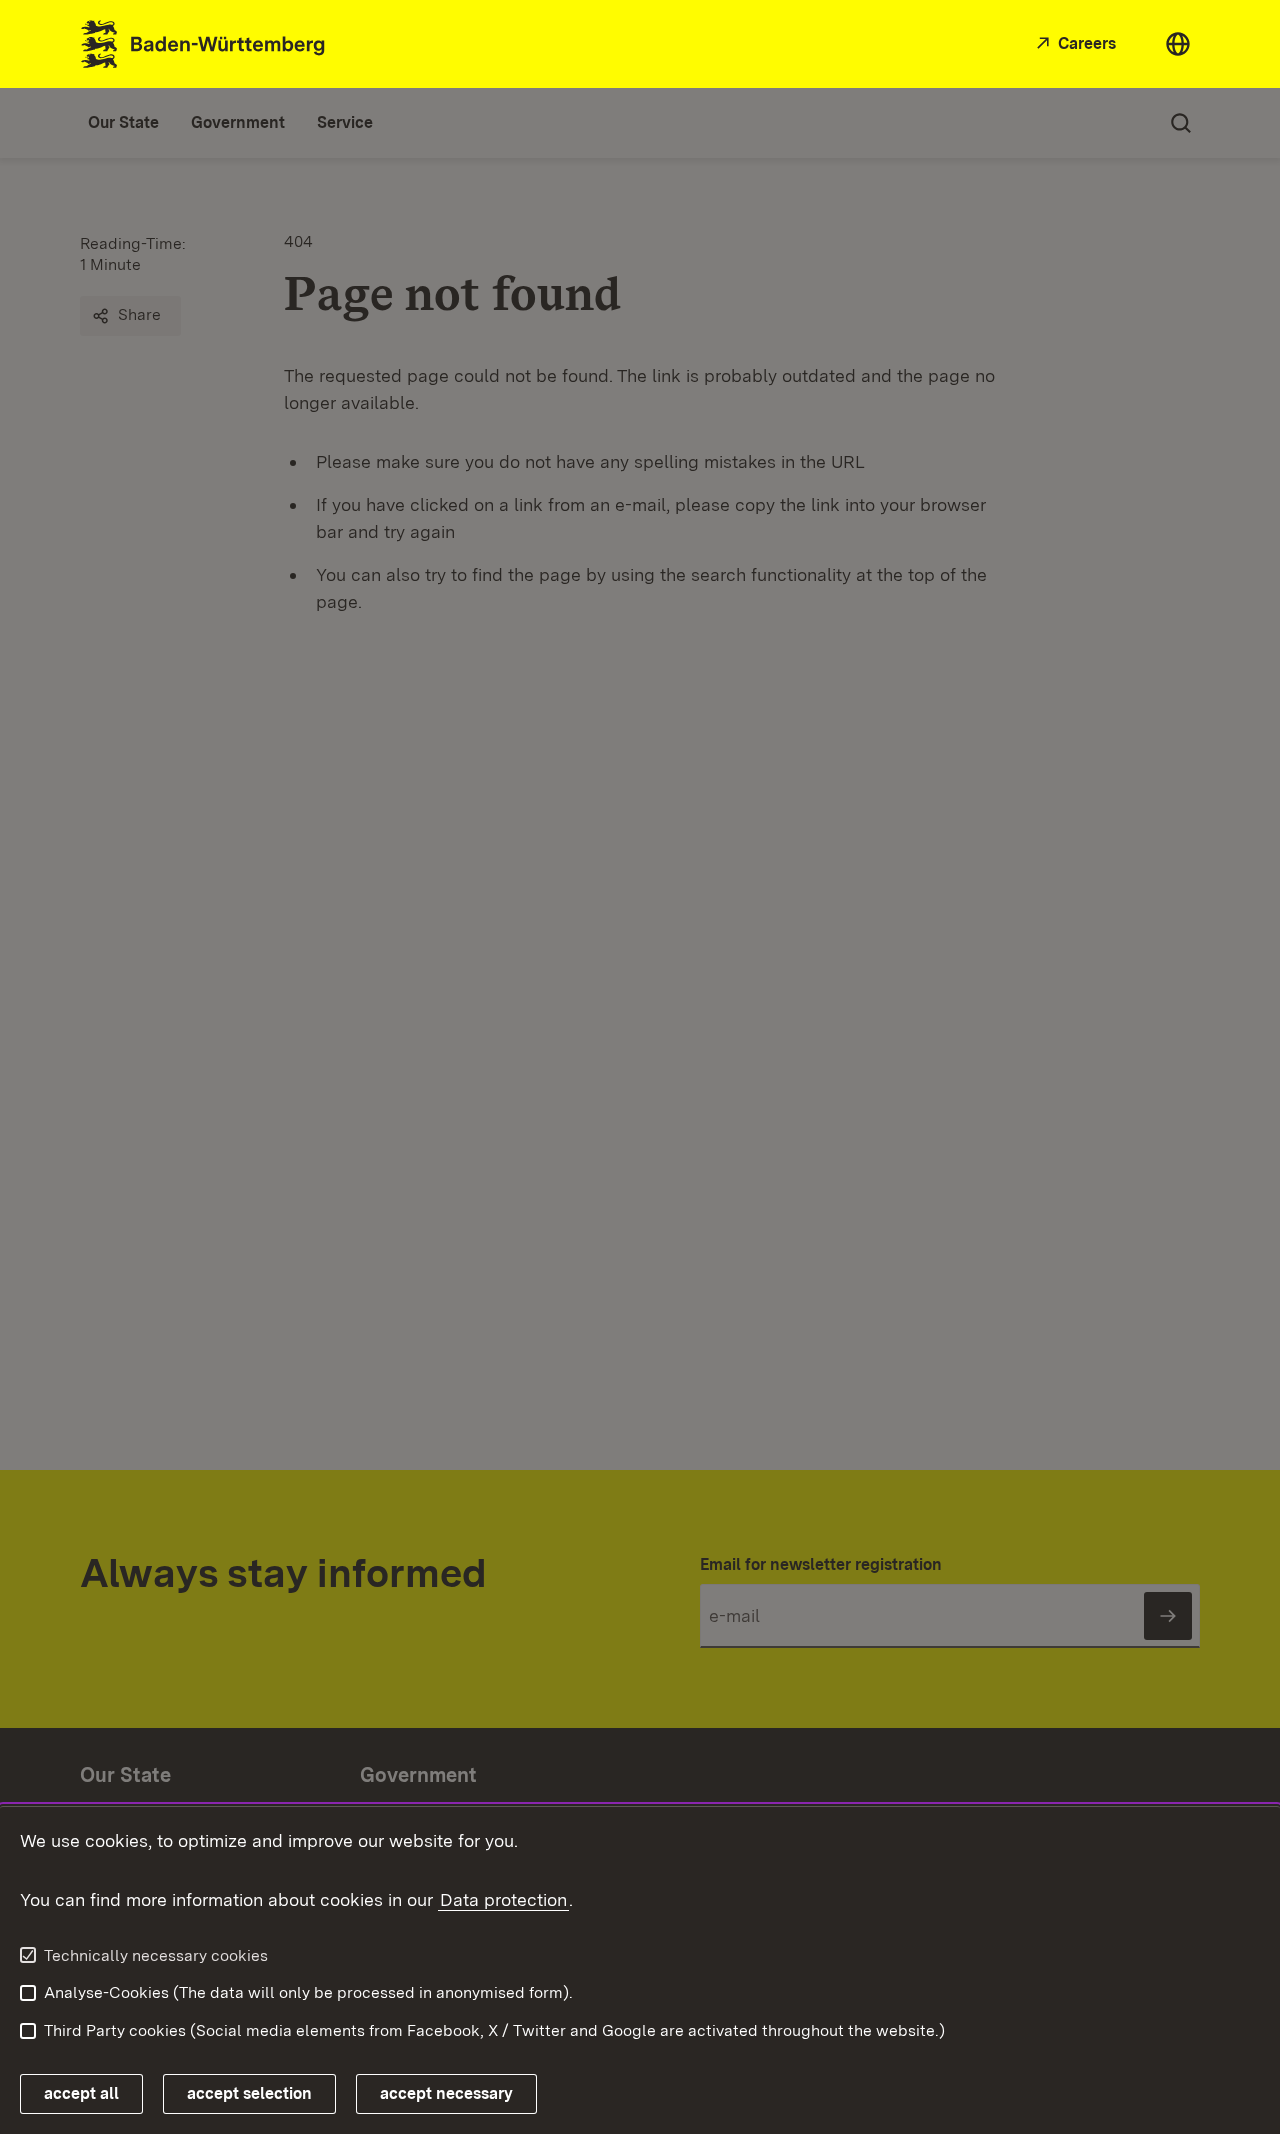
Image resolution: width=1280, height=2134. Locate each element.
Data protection (503, 1899)
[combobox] (1178, 44)
